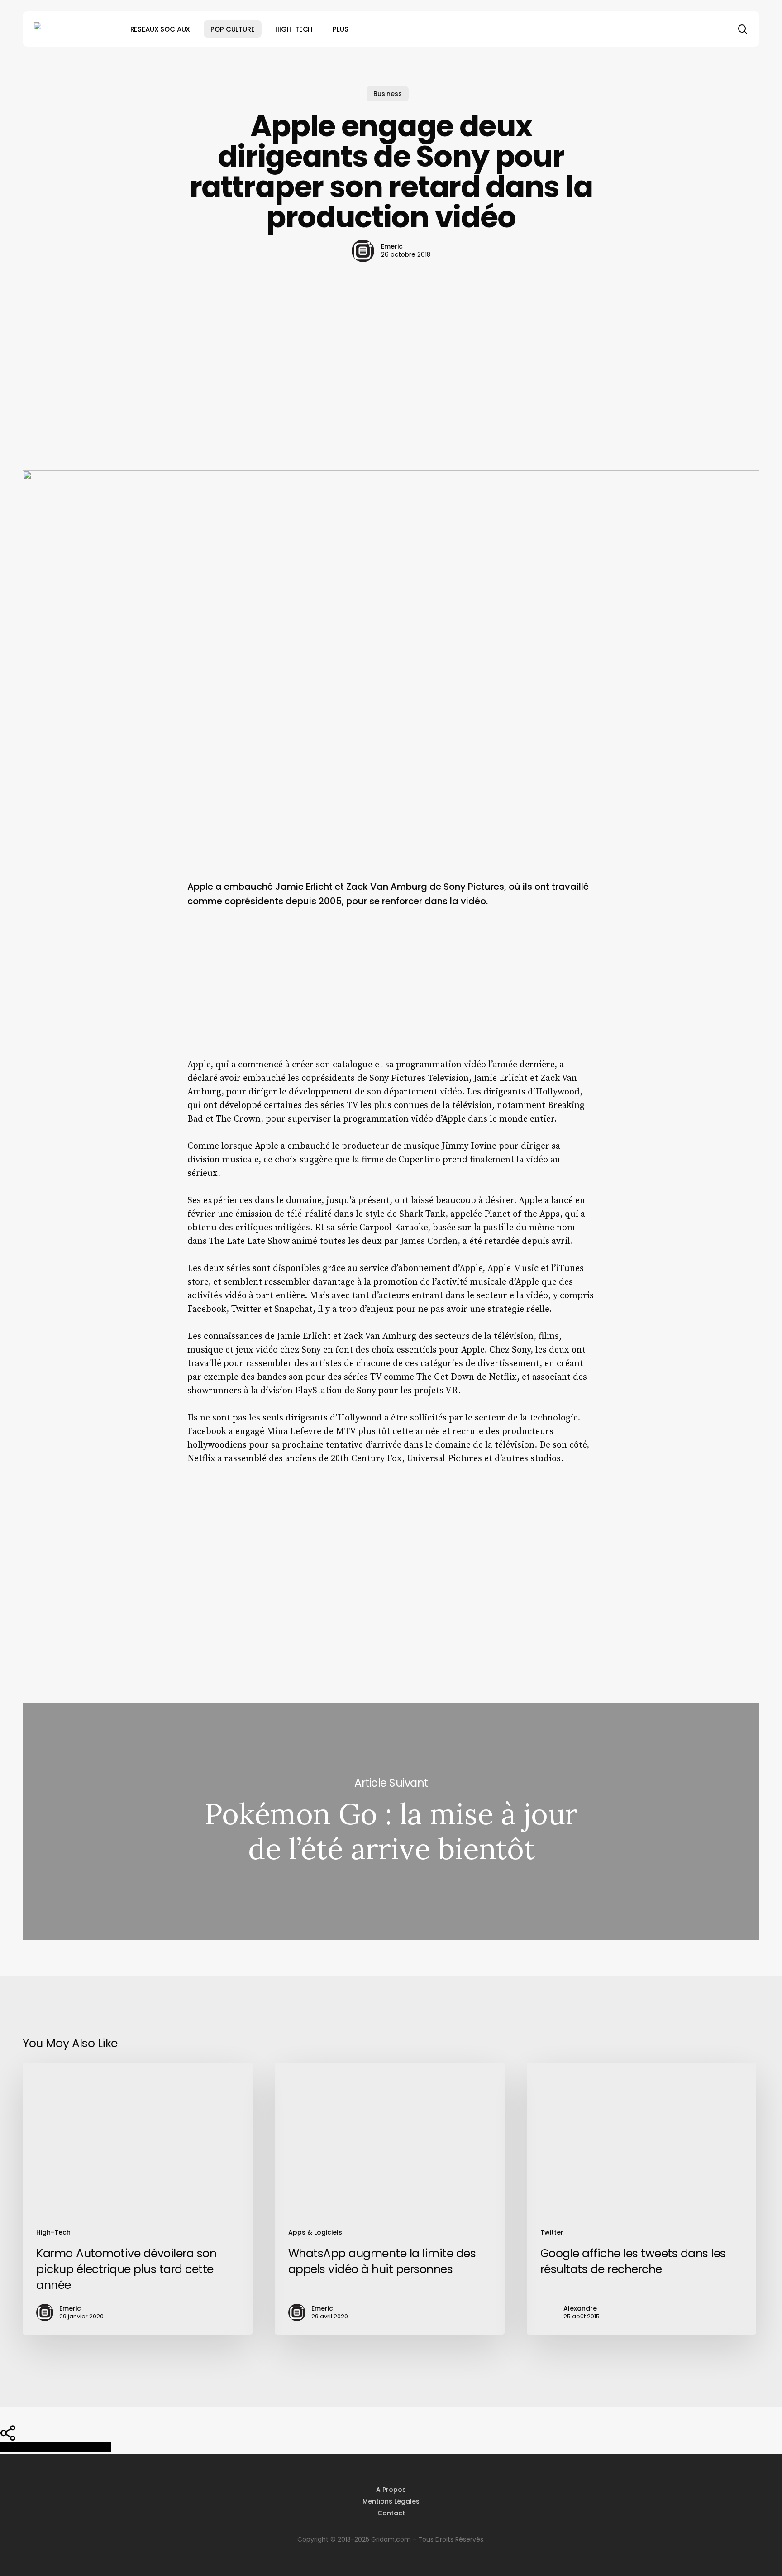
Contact (391, 2513)
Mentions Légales (391, 2501)
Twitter (552, 2232)
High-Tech (53, 2232)
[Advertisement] (391, 366)
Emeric (392, 246)
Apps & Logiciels (315, 2232)
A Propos (391, 2490)
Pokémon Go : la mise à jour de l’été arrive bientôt (391, 1822)
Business (388, 94)
